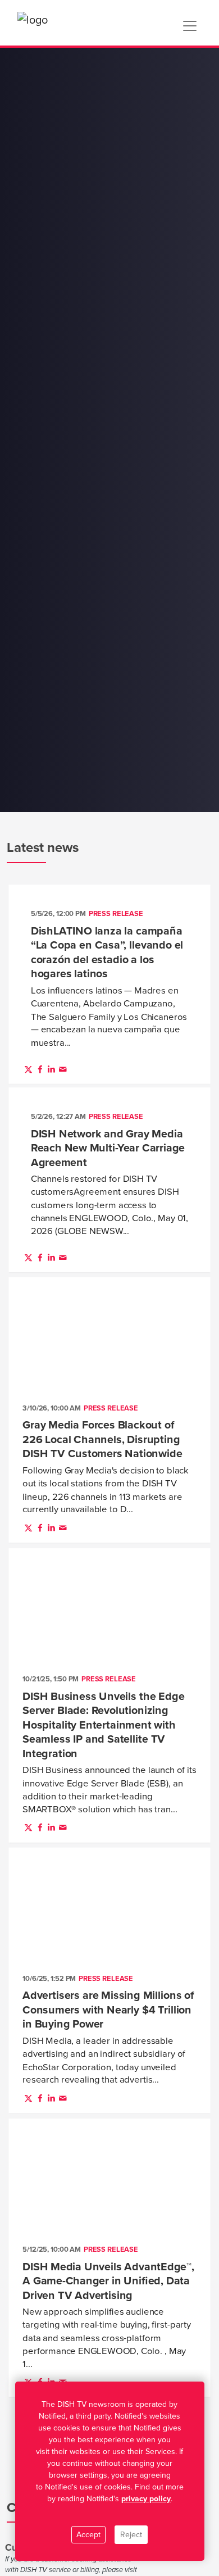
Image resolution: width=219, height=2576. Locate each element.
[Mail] (63, 1069)
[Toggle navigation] (190, 26)
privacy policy (146, 2499)
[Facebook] (40, 1069)
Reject (131, 2535)
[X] (28, 1069)
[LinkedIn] (51, 1069)
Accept (88, 2535)
